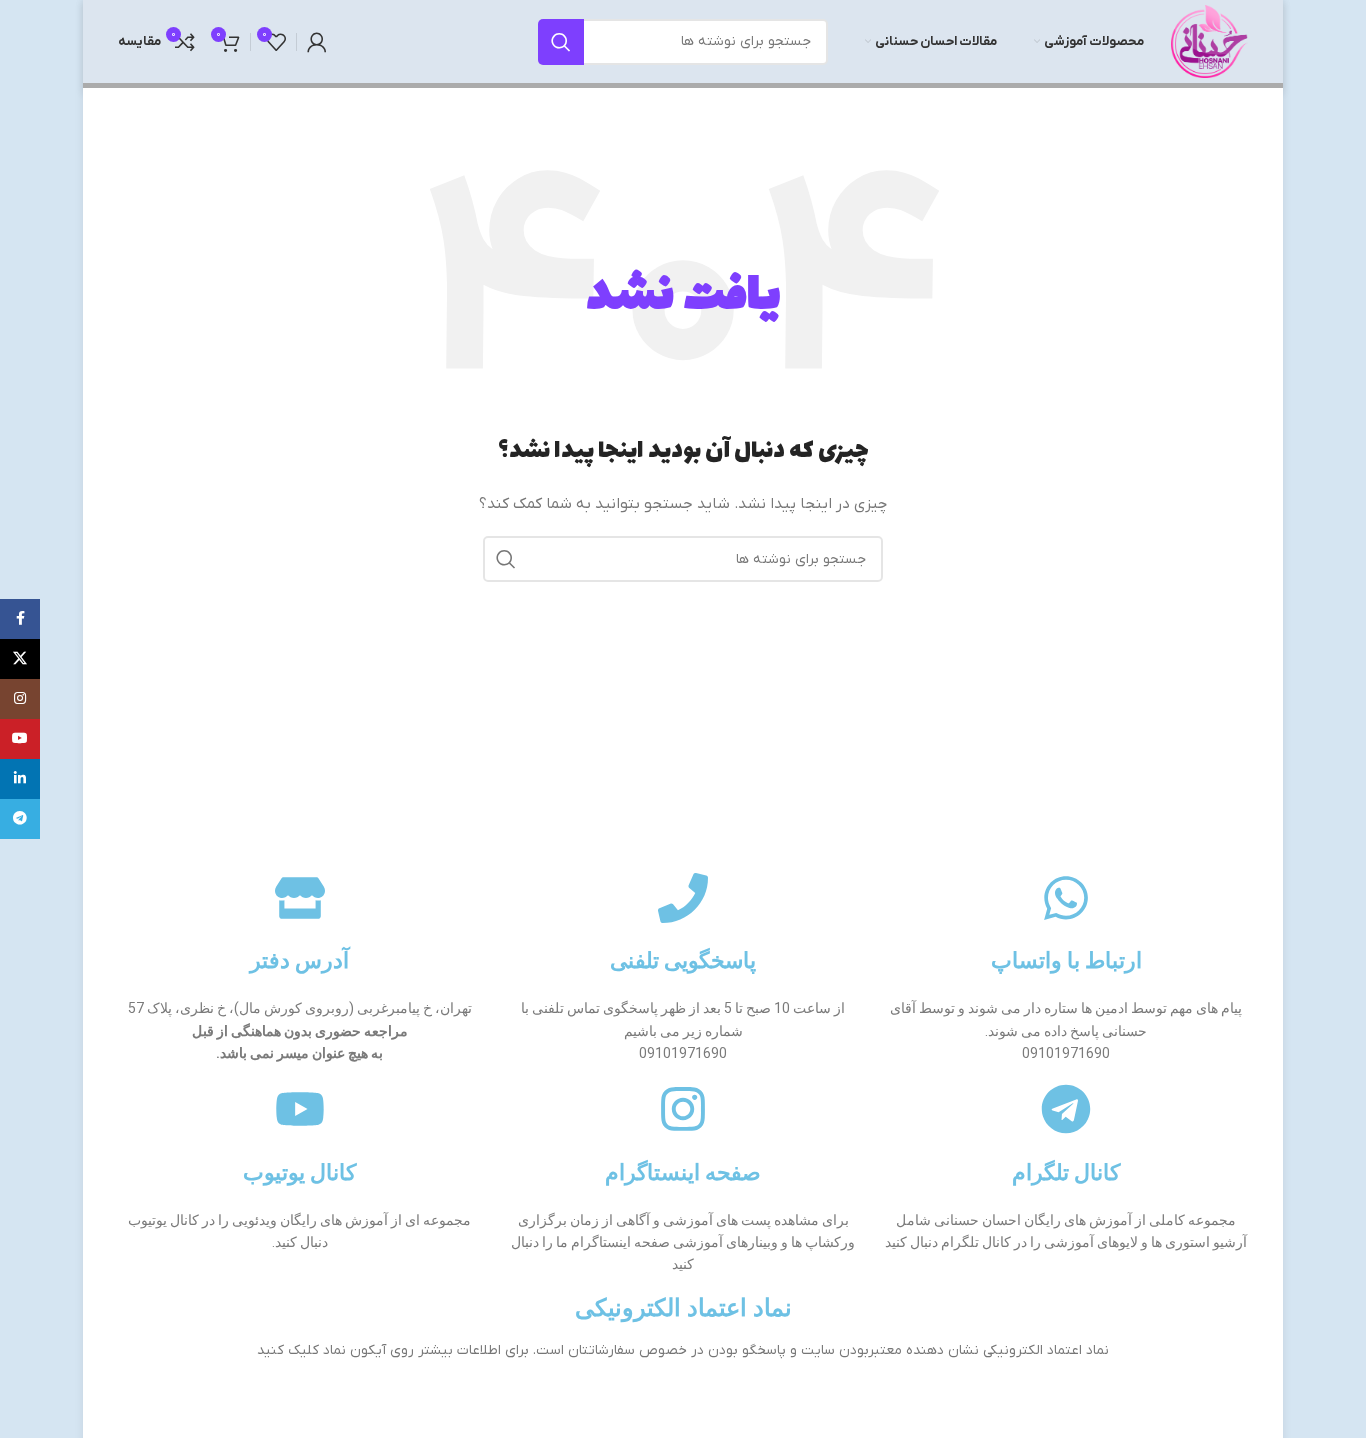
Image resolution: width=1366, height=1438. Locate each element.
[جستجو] (561, 42)
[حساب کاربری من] (317, 42)
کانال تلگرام (1066, 1172)
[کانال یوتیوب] (300, 1109)
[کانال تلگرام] (1066, 1109)
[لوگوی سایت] (1209, 40)
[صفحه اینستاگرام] (683, 1109)
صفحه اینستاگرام (683, 1172)
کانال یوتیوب (299, 1172)
